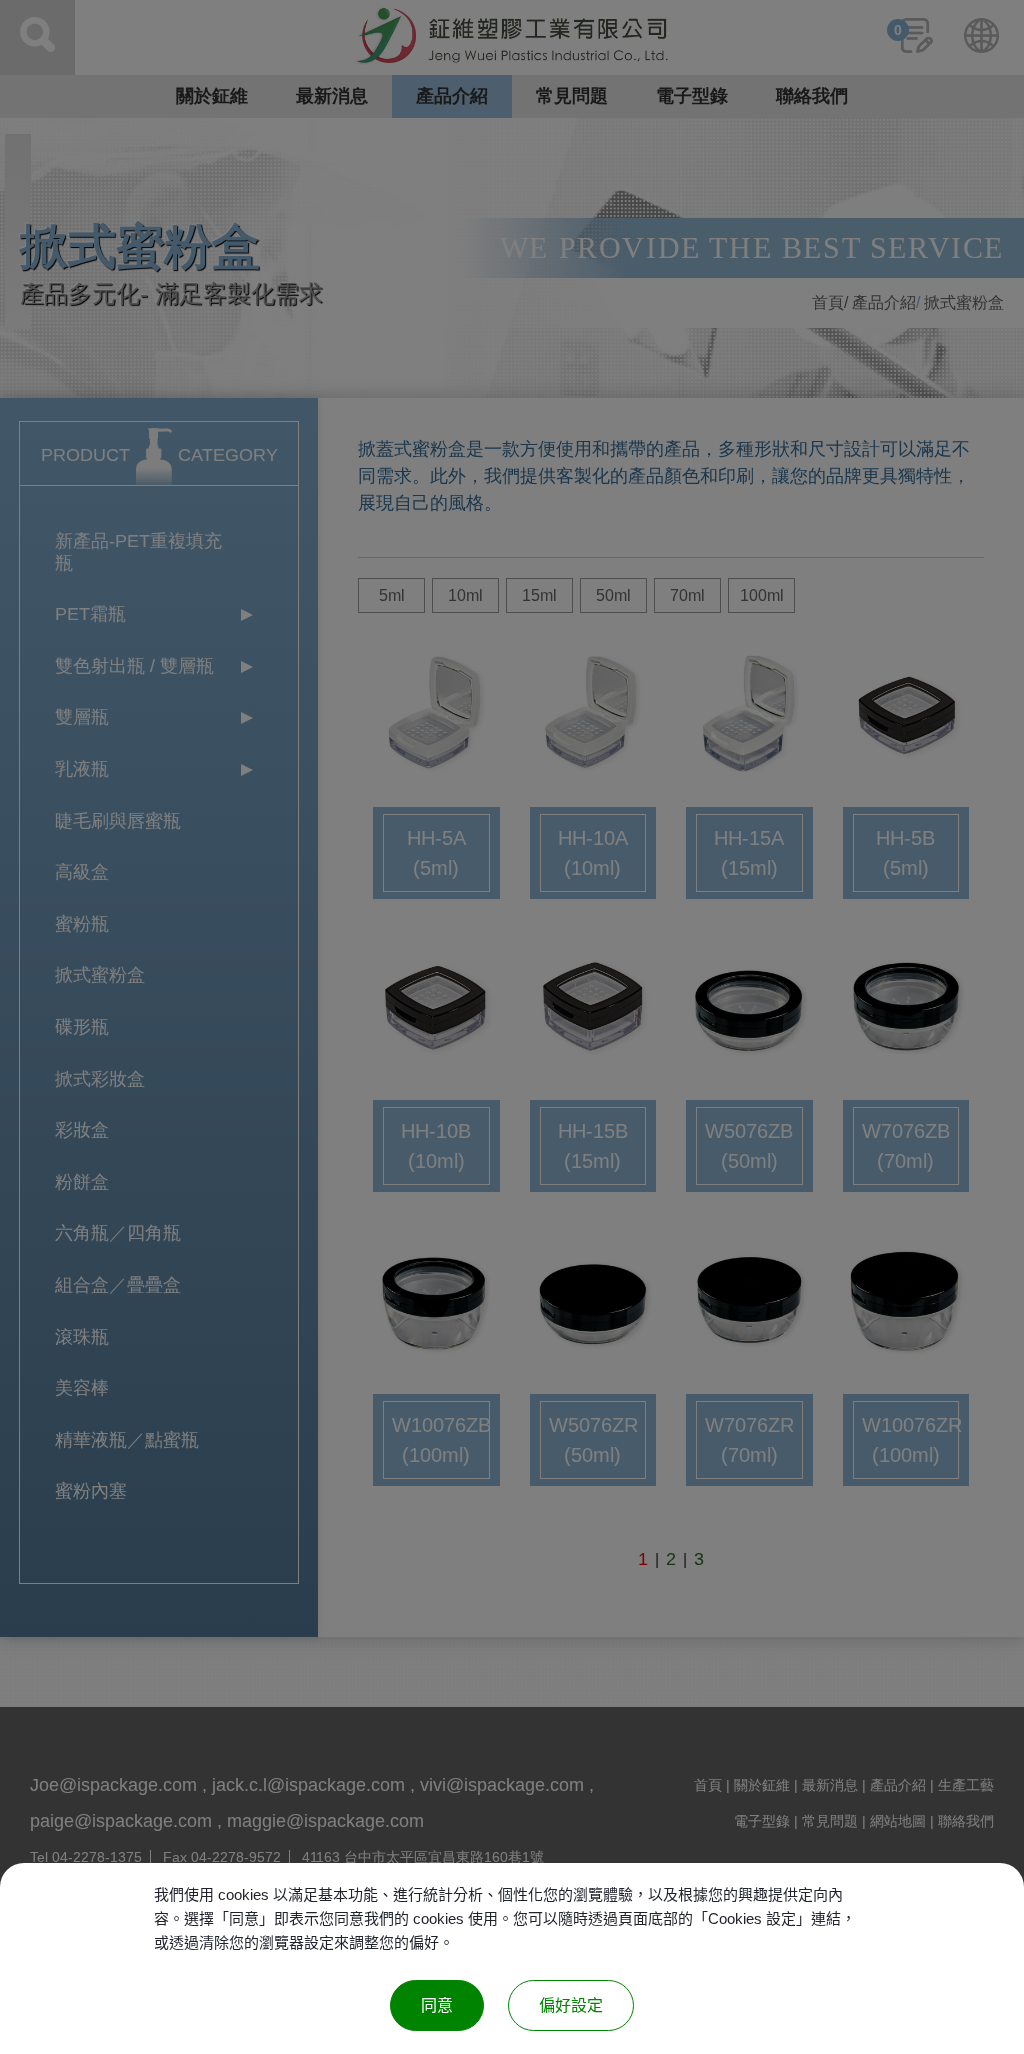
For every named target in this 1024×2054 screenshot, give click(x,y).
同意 (437, 2005)
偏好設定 (571, 2005)
